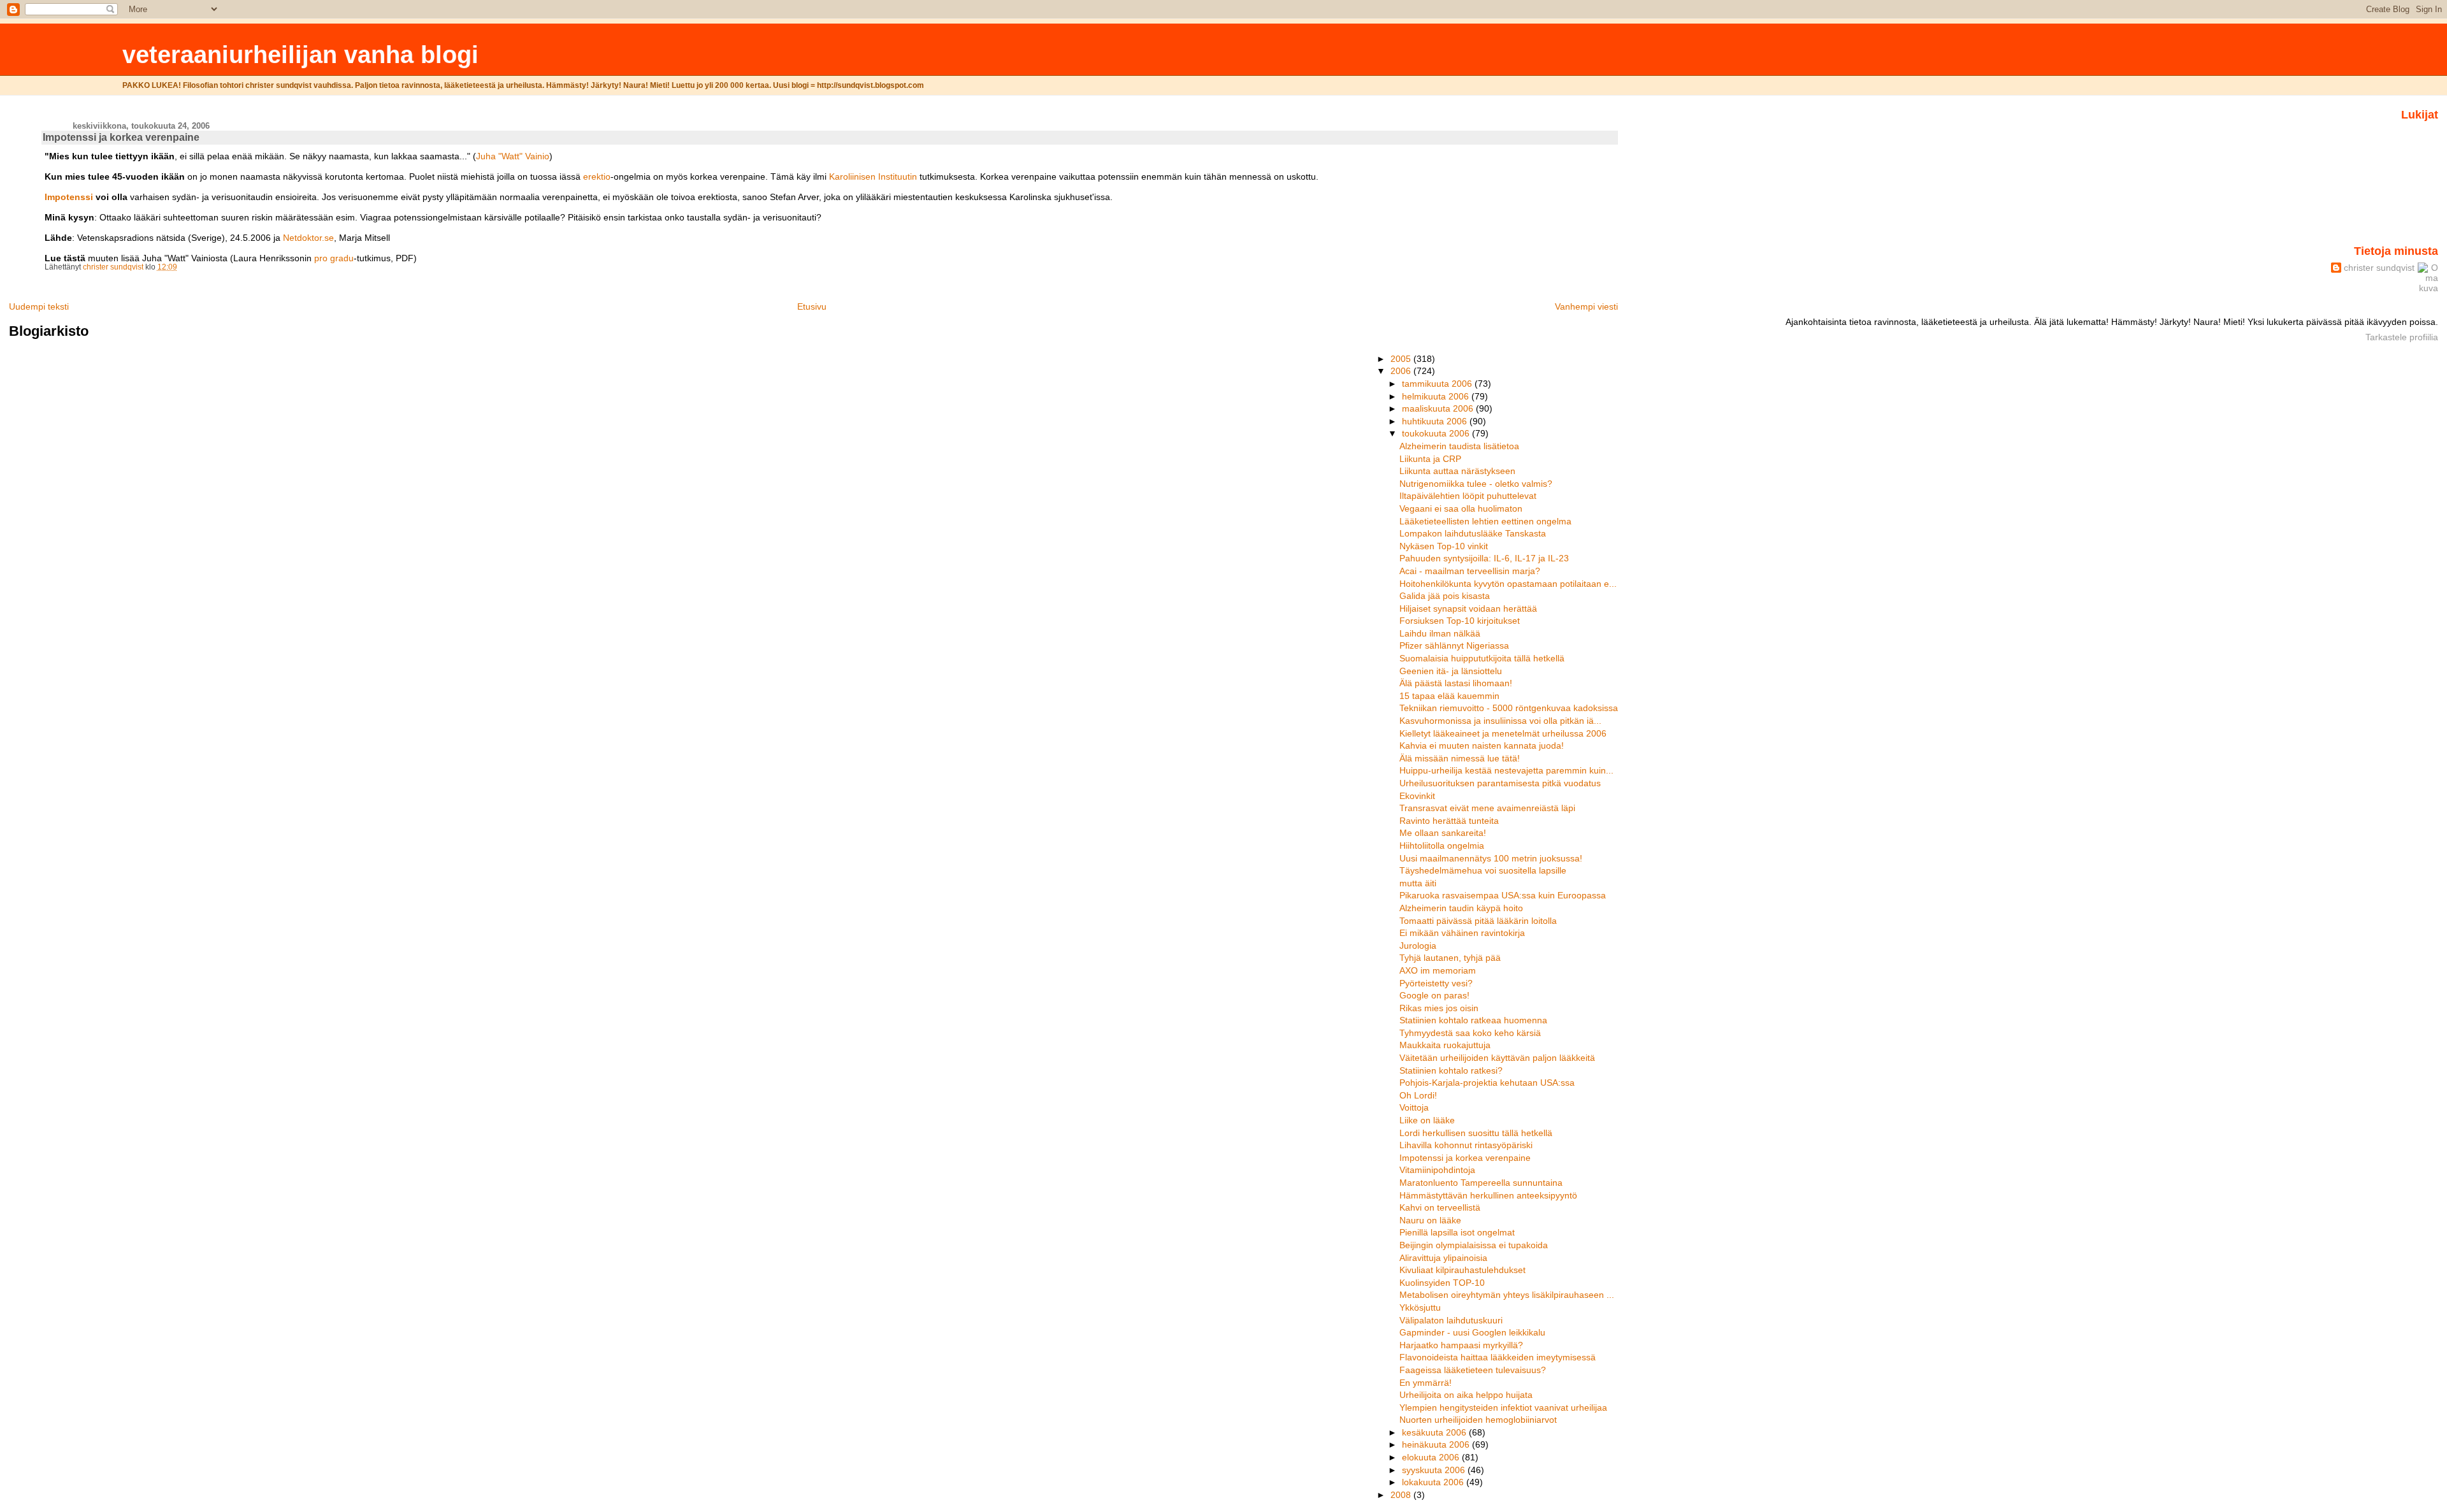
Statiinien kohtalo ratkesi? (1451, 1070)
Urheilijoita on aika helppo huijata (1466, 1395)
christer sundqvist (2379, 268)
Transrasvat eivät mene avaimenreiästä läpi (1487, 808)
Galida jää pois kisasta (1445, 596)
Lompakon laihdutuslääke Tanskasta (1473, 533)
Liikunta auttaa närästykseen (1457, 471)
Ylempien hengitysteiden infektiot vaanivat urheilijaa (1503, 1408)
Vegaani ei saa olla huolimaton (1461, 508)
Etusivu (812, 306)
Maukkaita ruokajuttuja (1445, 1045)
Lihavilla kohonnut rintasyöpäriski (1466, 1145)
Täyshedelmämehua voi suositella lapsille (1483, 870)
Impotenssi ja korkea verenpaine (1465, 1158)
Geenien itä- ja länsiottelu (1451, 671)
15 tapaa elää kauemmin (1449, 696)
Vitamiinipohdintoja (1437, 1170)
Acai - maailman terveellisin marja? (1470, 571)
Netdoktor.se (308, 238)
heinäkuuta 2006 (1437, 1444)
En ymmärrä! (1426, 1383)
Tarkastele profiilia (2402, 337)
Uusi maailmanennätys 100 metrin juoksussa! (1491, 858)
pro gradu (334, 258)
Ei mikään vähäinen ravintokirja (1462, 933)
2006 (1402, 371)
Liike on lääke (1427, 1120)
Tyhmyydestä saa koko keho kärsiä (1470, 1033)
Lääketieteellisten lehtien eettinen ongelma (1485, 521)
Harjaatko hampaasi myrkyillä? (1461, 1345)
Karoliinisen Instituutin (873, 176)
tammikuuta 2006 (1438, 384)
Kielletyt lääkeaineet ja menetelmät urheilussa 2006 (1503, 733)
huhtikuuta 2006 (1436, 421)
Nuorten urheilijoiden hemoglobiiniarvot (1478, 1420)
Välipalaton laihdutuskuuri (1451, 1320)
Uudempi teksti (39, 306)
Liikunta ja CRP (1430, 459)
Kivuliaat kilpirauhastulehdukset (1462, 1270)
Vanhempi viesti (1586, 306)
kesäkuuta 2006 (1435, 1432)
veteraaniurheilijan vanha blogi (300, 54)
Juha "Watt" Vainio (513, 156)
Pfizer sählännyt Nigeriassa (1454, 645)
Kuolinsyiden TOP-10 (1442, 1283)
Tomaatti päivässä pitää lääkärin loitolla (1478, 921)
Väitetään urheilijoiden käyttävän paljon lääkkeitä (1497, 1058)
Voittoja (1414, 1107)
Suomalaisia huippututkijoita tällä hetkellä (1482, 658)
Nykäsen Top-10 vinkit (1444, 546)
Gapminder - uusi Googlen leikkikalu (1472, 1332)
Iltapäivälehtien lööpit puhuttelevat (1468, 496)
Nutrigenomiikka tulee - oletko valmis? (1476, 484)
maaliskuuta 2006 (1439, 408)
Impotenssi (69, 197)
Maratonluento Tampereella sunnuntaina (1481, 1183)
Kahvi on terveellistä (1440, 1207)
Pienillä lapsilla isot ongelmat (1457, 1232)
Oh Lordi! (1418, 1095)
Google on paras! (1434, 995)
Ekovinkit (1417, 796)
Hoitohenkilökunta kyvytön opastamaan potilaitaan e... (1508, 584)
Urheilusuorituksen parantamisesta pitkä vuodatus (1500, 783)
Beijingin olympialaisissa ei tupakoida (1474, 1245)
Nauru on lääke (1430, 1220)
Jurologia (1418, 946)
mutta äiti (1418, 883)
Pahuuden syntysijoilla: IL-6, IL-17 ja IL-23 (1484, 558)
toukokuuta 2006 (1437, 433)
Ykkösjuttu (1420, 1307)
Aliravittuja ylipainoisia (1443, 1258)
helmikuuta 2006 (1437, 396)
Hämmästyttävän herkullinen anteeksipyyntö (1488, 1195)
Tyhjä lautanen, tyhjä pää (1450, 958)
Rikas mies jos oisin (1439, 1008)
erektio (597, 176)
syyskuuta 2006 (1435, 1470)
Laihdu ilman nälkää (1440, 633)
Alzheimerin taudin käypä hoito (1461, 908)
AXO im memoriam (1438, 970)
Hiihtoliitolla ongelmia (1442, 846)
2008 (1402, 1495)
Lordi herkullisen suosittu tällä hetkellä (1476, 1133)
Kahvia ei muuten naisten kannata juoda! (1482, 745)
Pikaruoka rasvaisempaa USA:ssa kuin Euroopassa (1503, 895)
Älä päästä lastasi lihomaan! (1456, 683)
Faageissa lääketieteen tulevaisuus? (1473, 1370)
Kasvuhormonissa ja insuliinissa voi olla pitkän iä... (1500, 721)
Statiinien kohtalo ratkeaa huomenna (1473, 1020)
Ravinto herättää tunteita (1449, 821)
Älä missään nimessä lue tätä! (1460, 758)
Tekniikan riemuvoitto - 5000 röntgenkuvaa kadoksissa (1509, 708)
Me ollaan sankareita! (1443, 833)
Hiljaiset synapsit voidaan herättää (1468, 608)
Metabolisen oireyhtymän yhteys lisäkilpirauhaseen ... (1507, 1295)
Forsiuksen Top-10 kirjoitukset (1460, 621)
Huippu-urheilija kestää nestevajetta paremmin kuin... (1506, 770)
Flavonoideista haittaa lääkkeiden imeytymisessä (1498, 1357)
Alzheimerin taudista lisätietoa (1459, 446)
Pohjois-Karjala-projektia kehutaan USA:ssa (1487, 1083)
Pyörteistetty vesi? (1436, 983)
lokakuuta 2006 (1434, 1482)
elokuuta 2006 (1432, 1457)
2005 (1402, 359)
